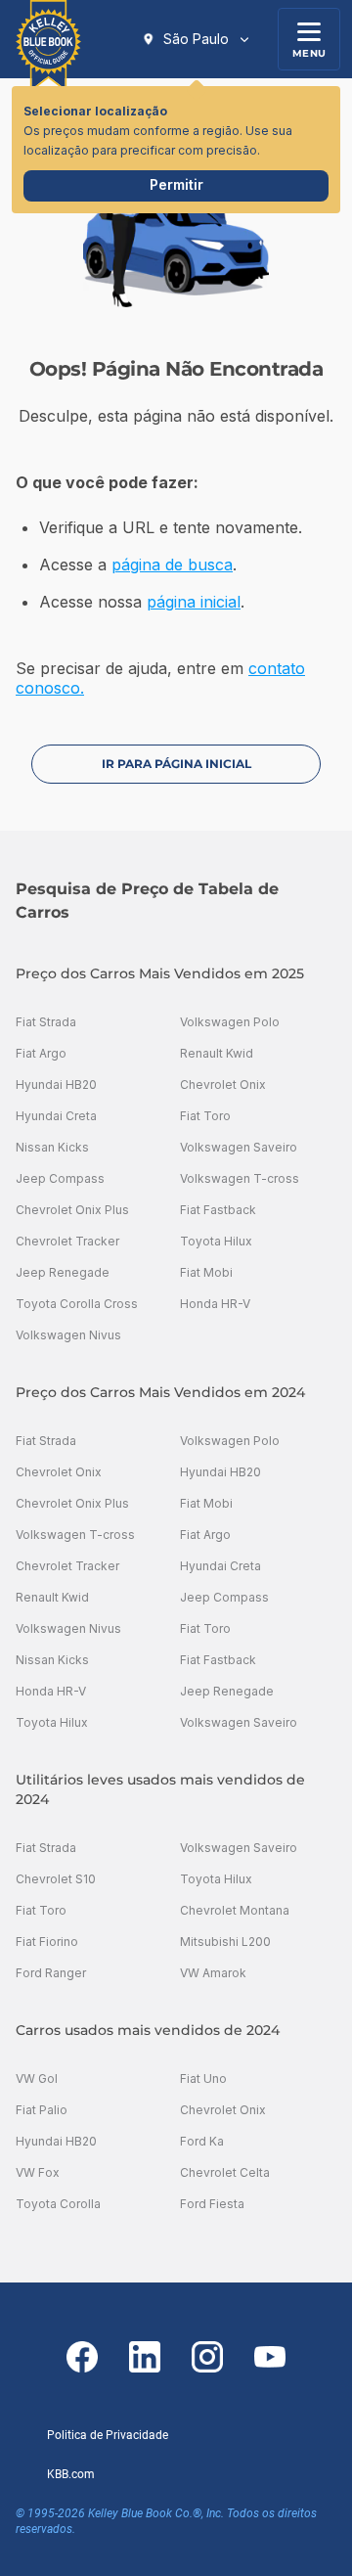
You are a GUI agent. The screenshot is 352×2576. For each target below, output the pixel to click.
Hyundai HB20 (56, 1085)
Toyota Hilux (216, 1241)
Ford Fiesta (212, 2204)
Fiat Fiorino (47, 1942)
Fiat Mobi (206, 1272)
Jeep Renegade (63, 1272)
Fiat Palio (42, 2110)
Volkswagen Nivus (68, 1335)
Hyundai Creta (56, 1116)
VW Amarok (213, 1973)
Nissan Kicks (52, 1147)
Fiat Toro (205, 1116)
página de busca (172, 565)
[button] (197, 39)
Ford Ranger (51, 1973)
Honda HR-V (215, 1304)
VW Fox (38, 2172)
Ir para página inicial (176, 764)
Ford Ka (202, 2141)
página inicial (194, 602)
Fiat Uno (203, 2079)
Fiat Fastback (218, 1210)
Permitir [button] (176, 184)
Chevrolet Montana (235, 1910)
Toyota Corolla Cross (77, 1304)
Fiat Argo (41, 1053)
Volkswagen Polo (230, 1022)
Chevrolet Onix (223, 1085)
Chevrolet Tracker (67, 1241)
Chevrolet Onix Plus (72, 1210)
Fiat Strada (46, 1022)
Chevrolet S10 (56, 1879)
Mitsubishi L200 (225, 1942)
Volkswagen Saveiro (239, 1147)
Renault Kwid (217, 1053)
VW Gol (37, 2079)
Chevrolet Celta (225, 2172)
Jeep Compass (60, 1178)
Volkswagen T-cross (240, 1178)
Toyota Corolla (58, 2204)
